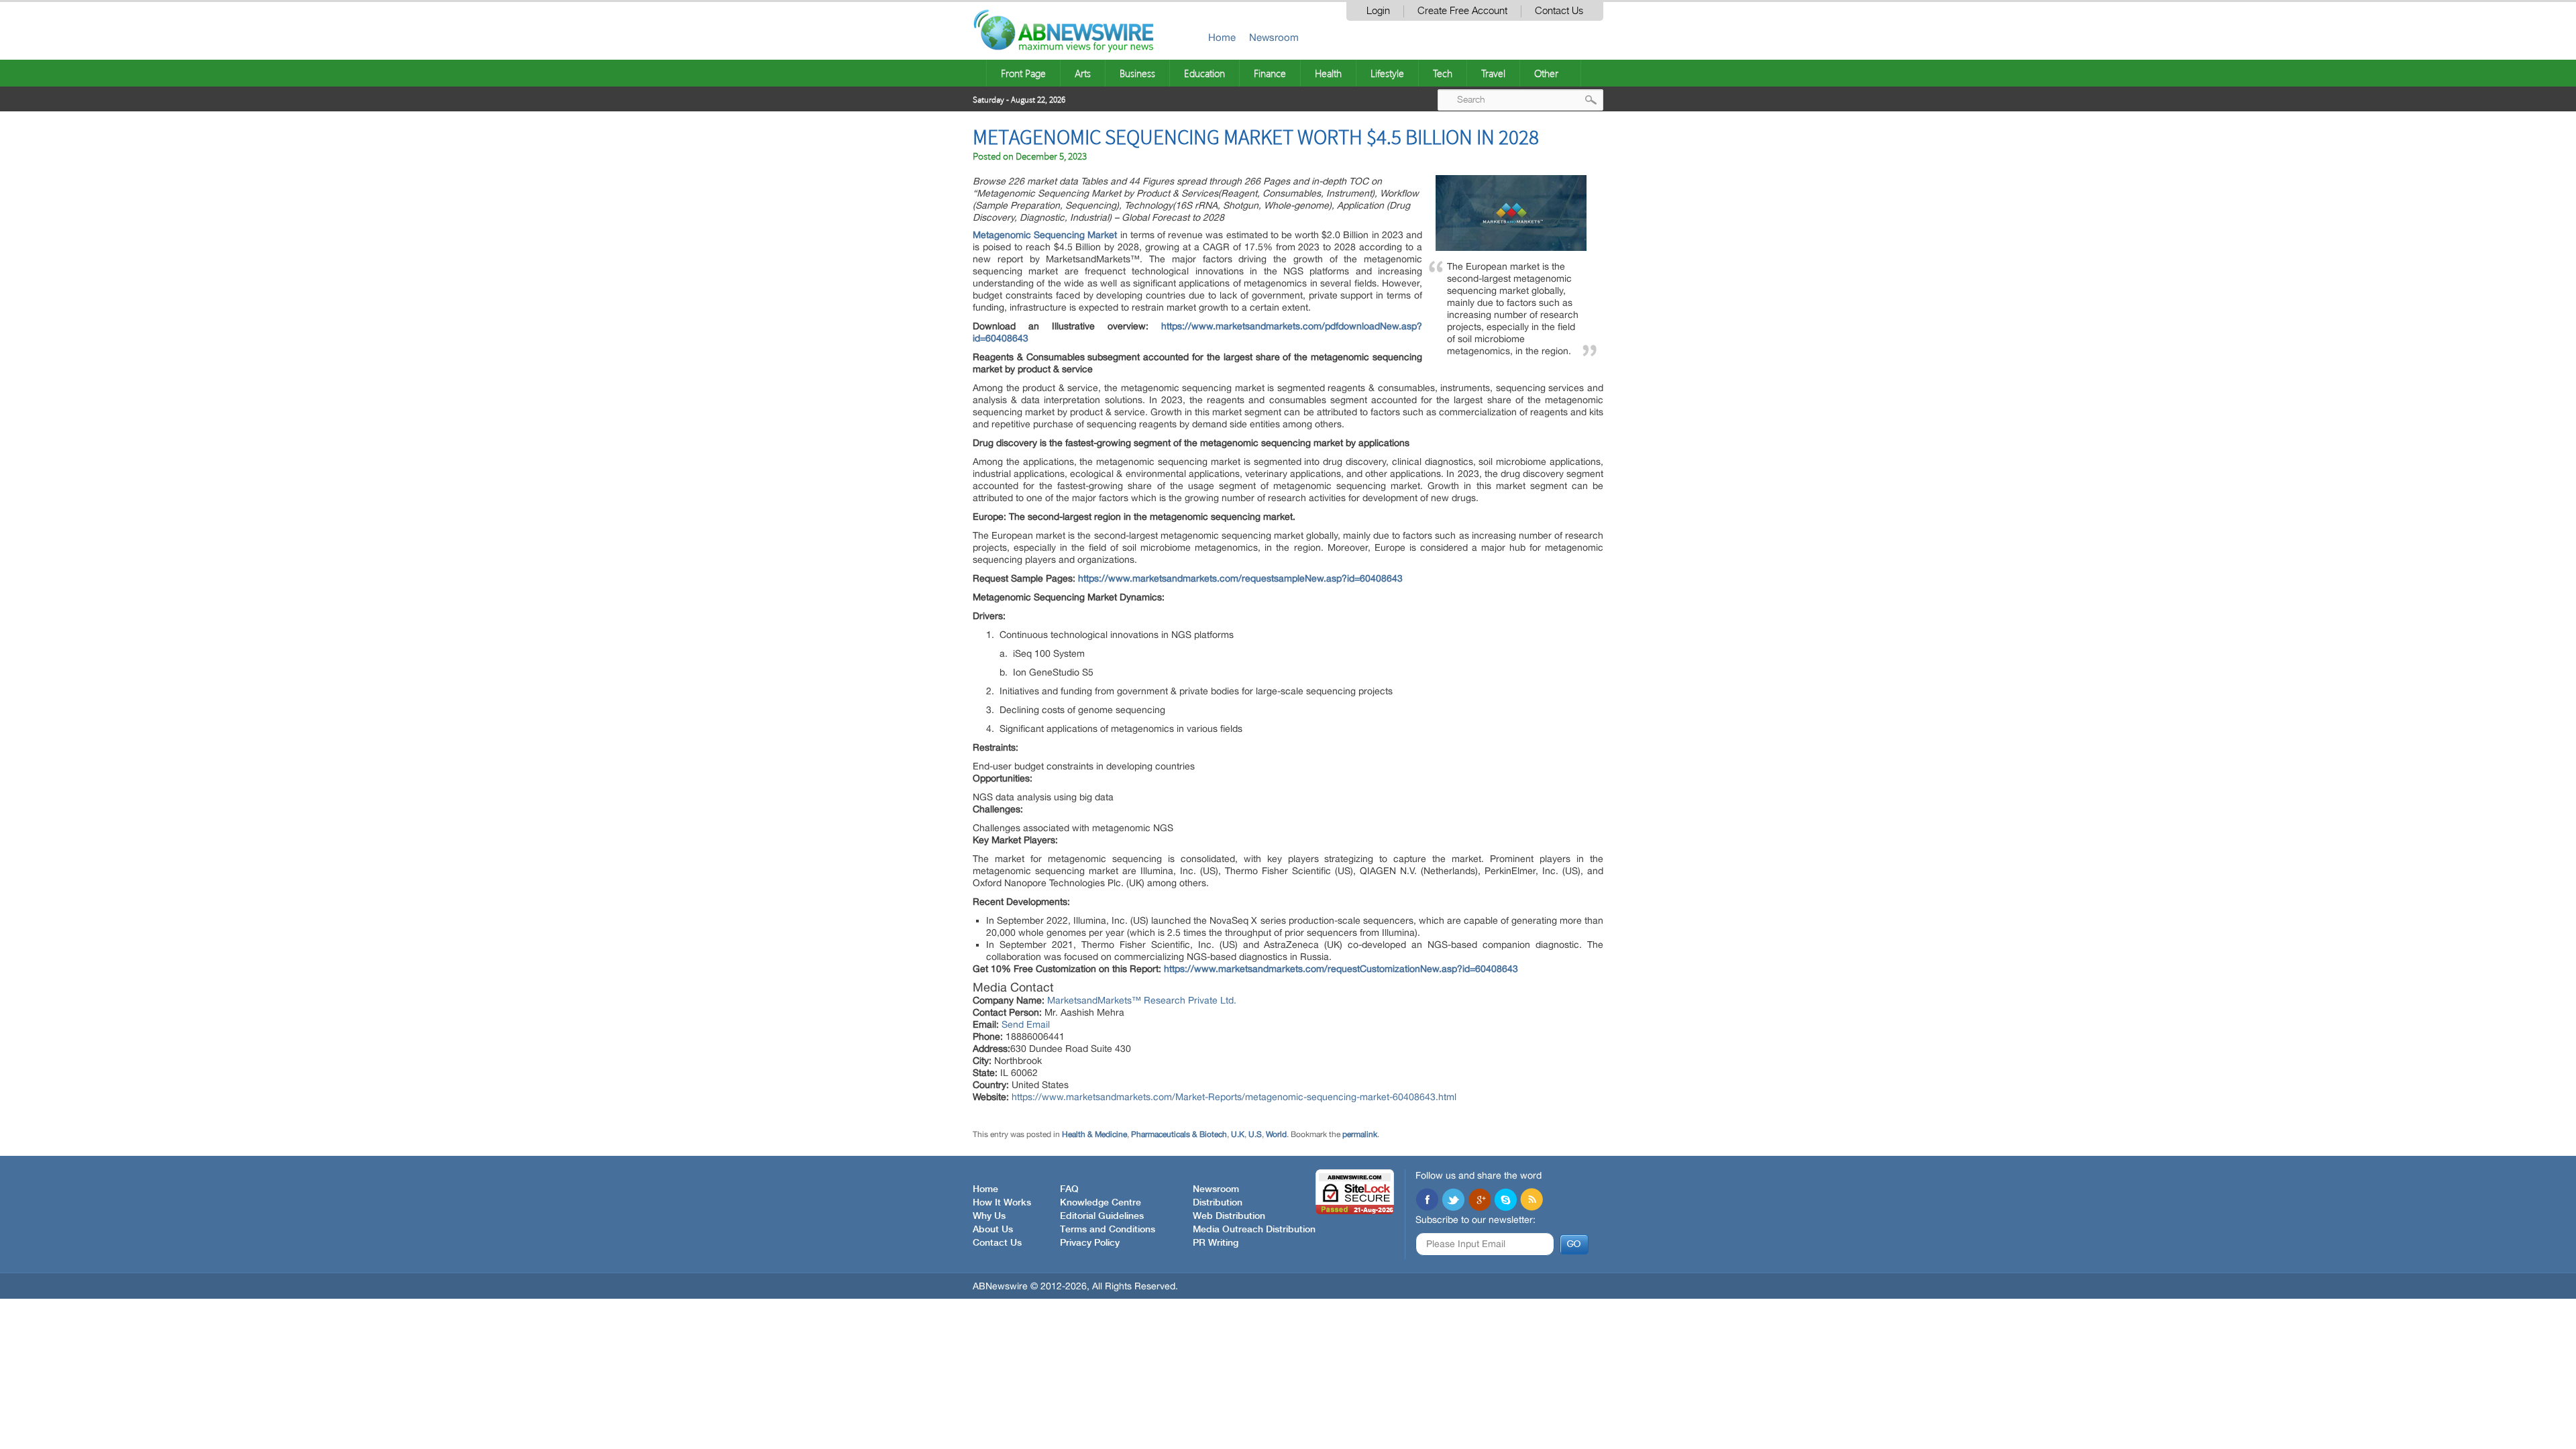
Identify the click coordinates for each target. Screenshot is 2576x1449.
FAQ (1069, 1189)
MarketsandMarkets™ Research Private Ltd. (1142, 1000)
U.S (1255, 1134)
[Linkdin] (1479, 1201)
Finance (1270, 73)
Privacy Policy (1090, 1243)
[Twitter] (1453, 1201)
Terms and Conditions (1108, 1230)
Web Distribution (1229, 1216)
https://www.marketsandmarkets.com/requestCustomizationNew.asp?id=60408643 (1341, 969)
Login (1378, 11)
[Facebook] (1427, 1201)
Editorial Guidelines (1102, 1216)
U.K (1238, 1134)
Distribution (1218, 1203)
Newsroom (1274, 37)
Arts (1083, 73)
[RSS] (1532, 1201)
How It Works (1002, 1203)
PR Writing (1216, 1243)
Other (1546, 73)
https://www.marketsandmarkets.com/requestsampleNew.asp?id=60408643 (1240, 578)
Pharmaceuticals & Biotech (1179, 1134)
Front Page (1023, 73)
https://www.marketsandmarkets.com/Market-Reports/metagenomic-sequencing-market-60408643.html (1234, 1097)
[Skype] (1505, 1201)
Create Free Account (1462, 11)
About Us (993, 1230)
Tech (1443, 73)
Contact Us (1559, 11)
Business (1137, 73)
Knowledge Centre (1101, 1203)
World (1276, 1134)
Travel (1493, 73)
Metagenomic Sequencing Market (1045, 235)
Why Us (989, 1216)
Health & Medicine (1094, 1134)
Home (1222, 37)
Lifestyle (1387, 73)
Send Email (1026, 1024)
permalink (1360, 1134)
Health (1328, 73)
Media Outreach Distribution (1254, 1230)
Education (1204, 73)
